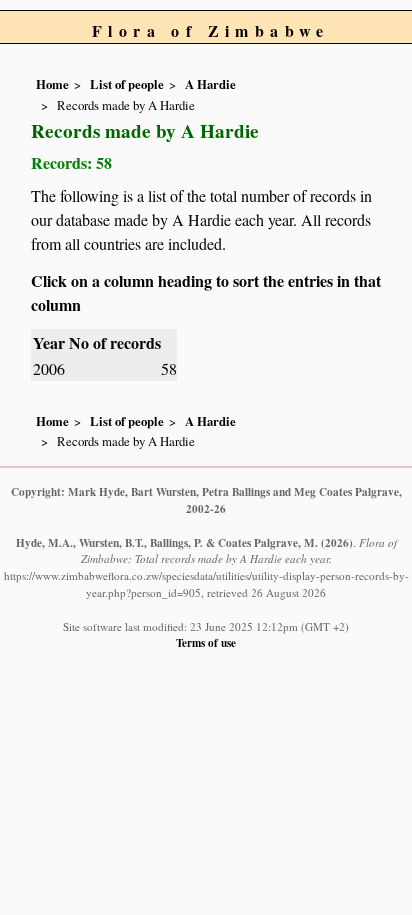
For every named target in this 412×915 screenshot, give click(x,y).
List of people (127, 84)
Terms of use (206, 642)
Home (52, 84)
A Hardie (210, 84)
